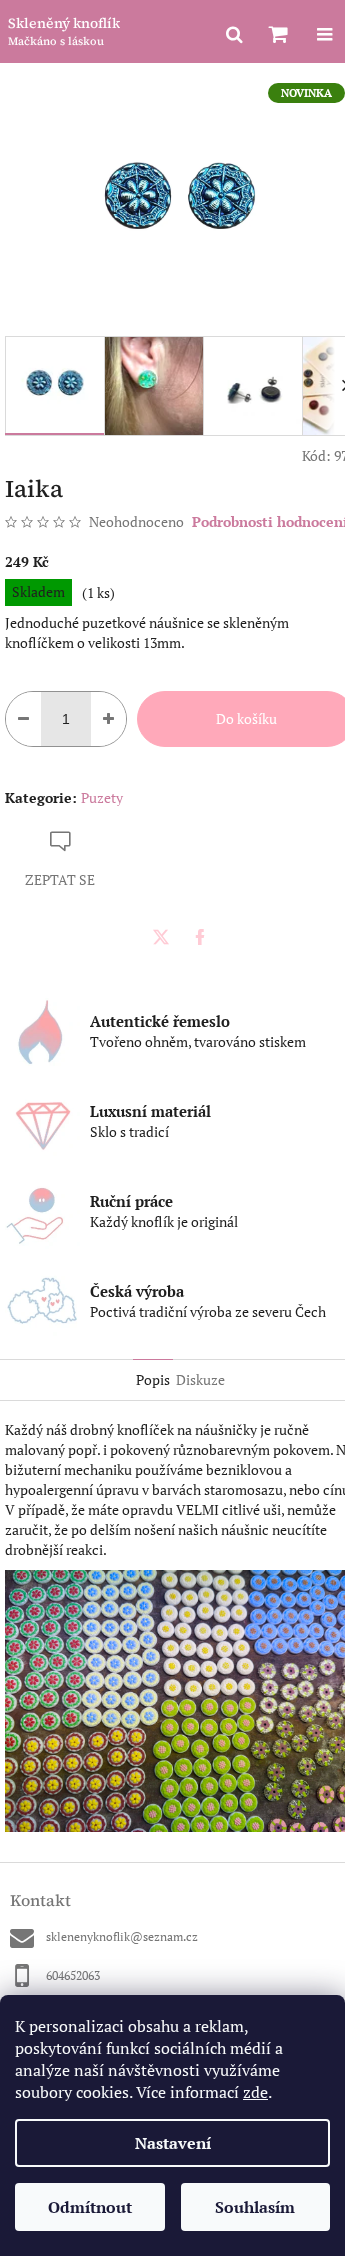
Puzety (102, 797)
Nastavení (173, 2143)
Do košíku (246, 718)
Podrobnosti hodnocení (270, 521)
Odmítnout (90, 2207)
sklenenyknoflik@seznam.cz (122, 1936)
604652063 (73, 1975)
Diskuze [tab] (200, 1379)
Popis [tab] (153, 1379)
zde (255, 2092)
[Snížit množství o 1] (23, 719)
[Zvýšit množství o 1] (108, 719)
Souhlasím (255, 2207)
